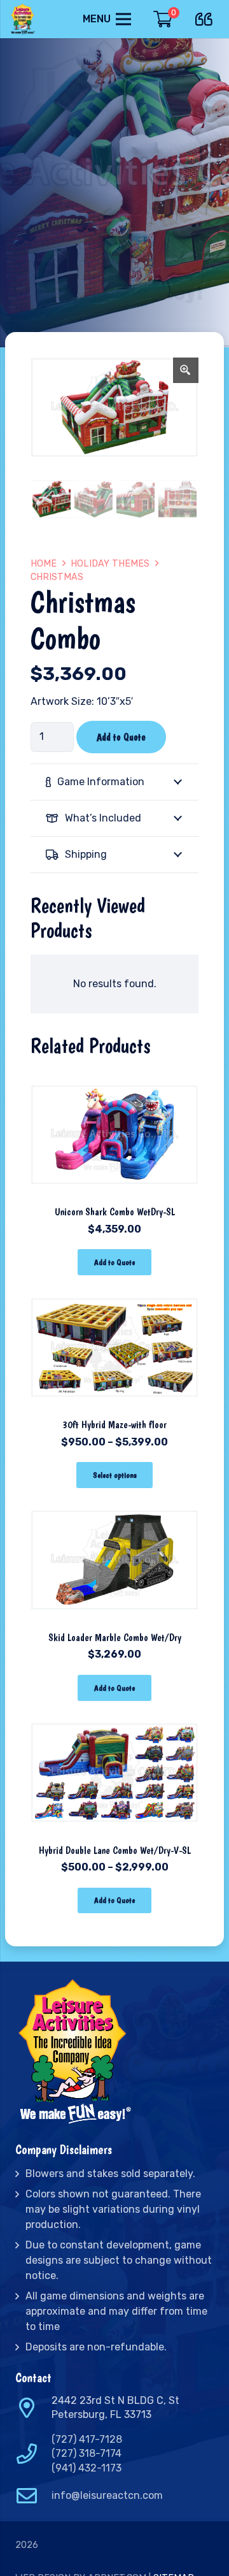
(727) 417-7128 (87, 2439)
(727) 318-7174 (87, 2453)
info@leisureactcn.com (107, 2495)
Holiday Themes (110, 564)
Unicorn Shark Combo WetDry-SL (115, 1212)
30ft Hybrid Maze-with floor (114, 1425)
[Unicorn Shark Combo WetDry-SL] (114, 1079)
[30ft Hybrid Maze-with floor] (114, 1292)
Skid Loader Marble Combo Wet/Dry (115, 1638)
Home (44, 564)
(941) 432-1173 (87, 2468)
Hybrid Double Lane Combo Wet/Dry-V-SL (115, 1850)
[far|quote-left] (207, 17)
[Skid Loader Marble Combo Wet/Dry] (114, 1504)
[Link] (24, 19)
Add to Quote (121, 737)
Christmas (57, 577)
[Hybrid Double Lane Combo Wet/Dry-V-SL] (114, 1717)
